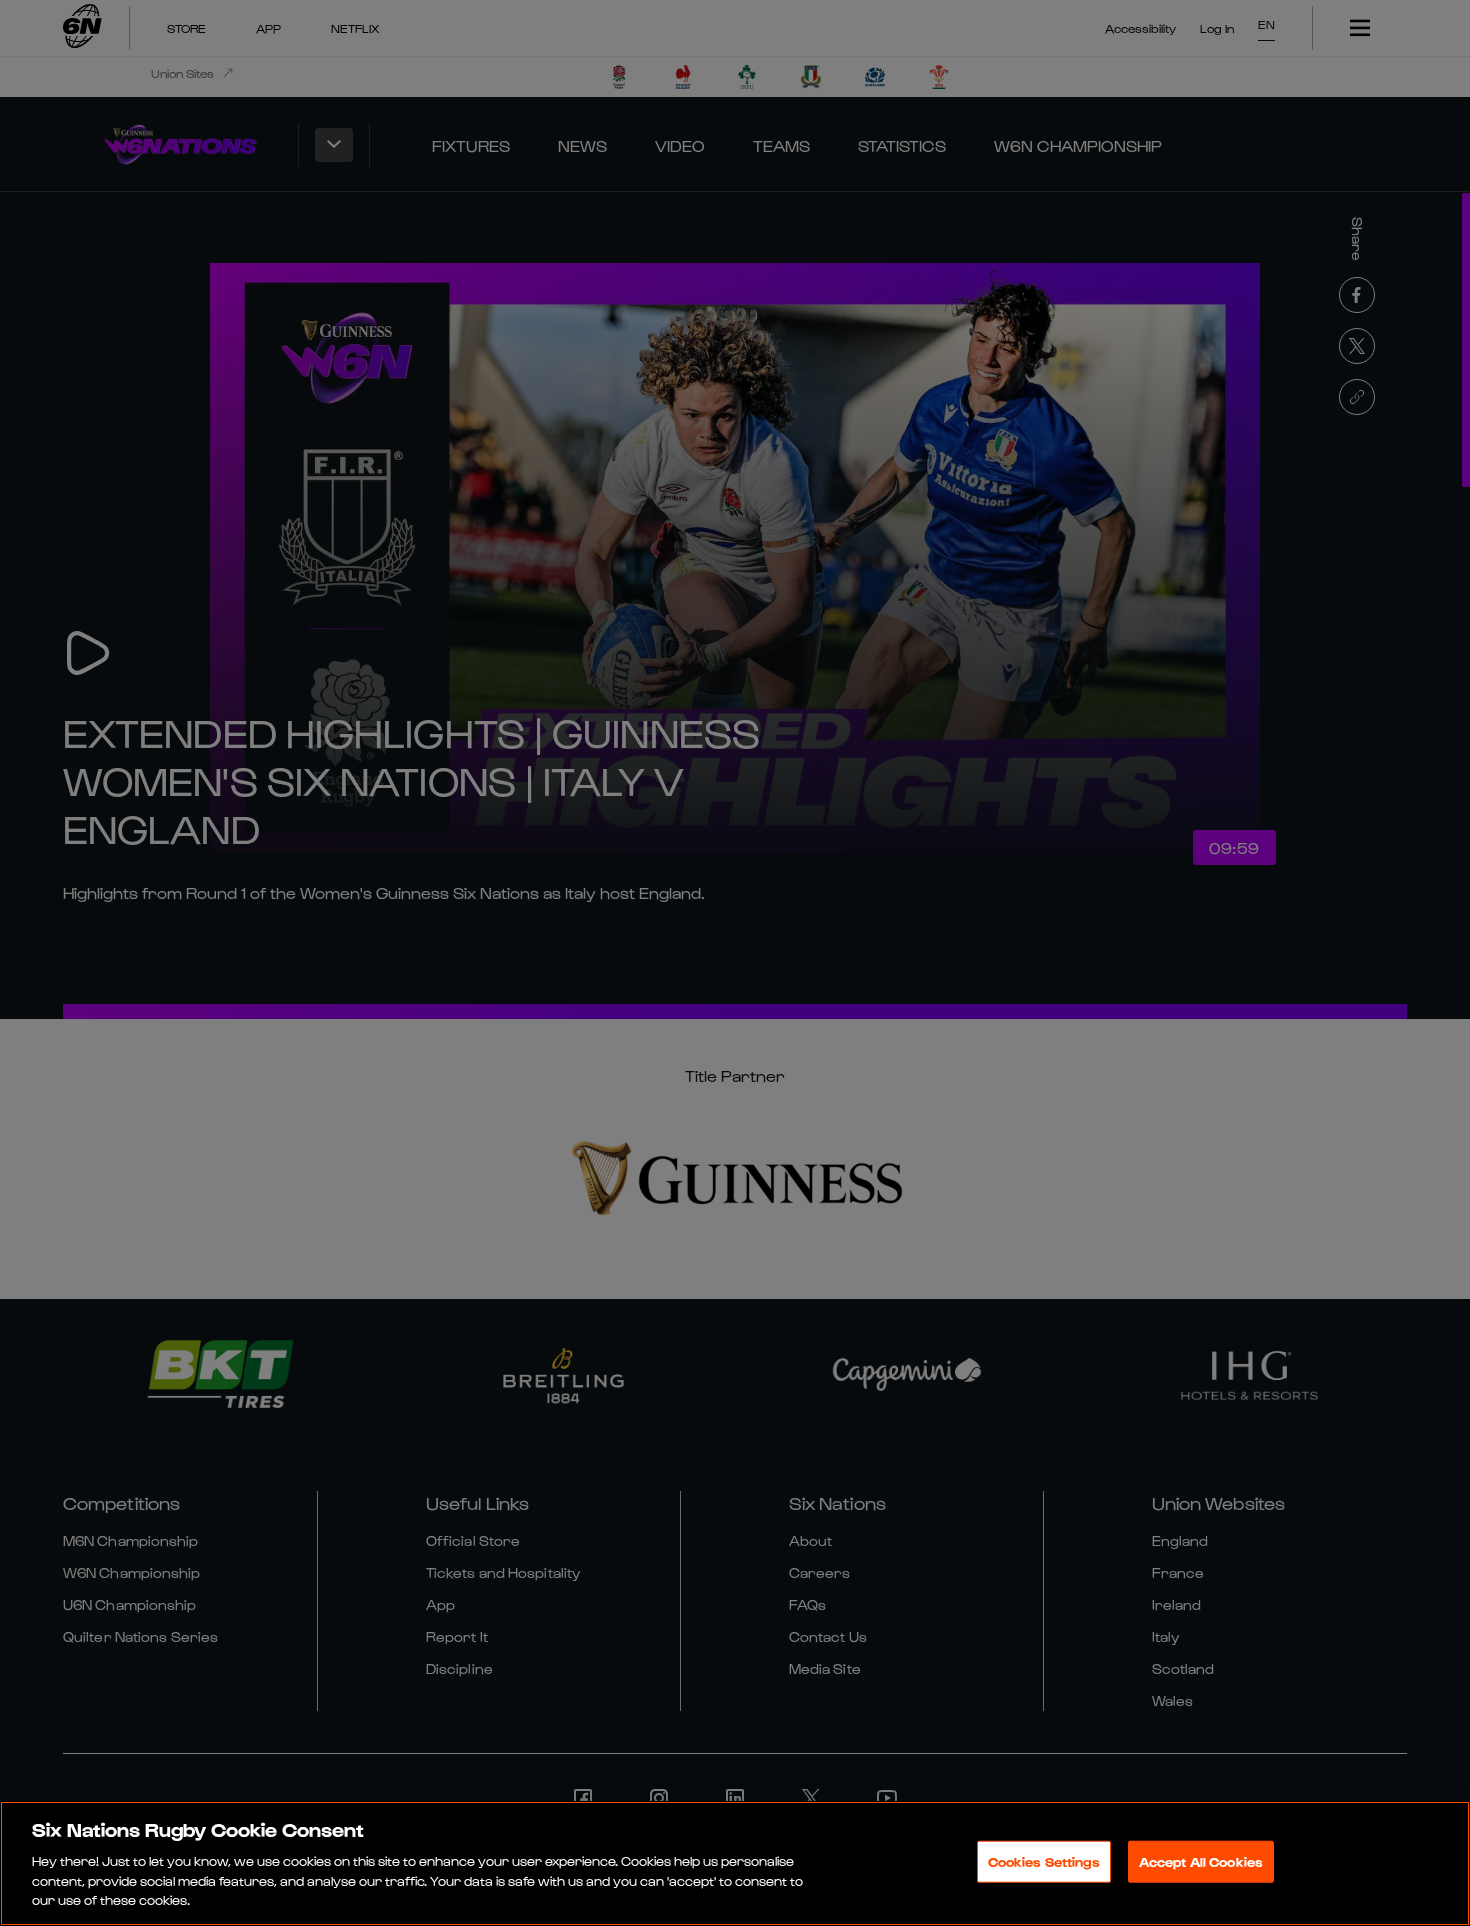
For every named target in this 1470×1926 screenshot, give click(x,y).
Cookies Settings (1044, 1861)
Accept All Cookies (1201, 1861)
